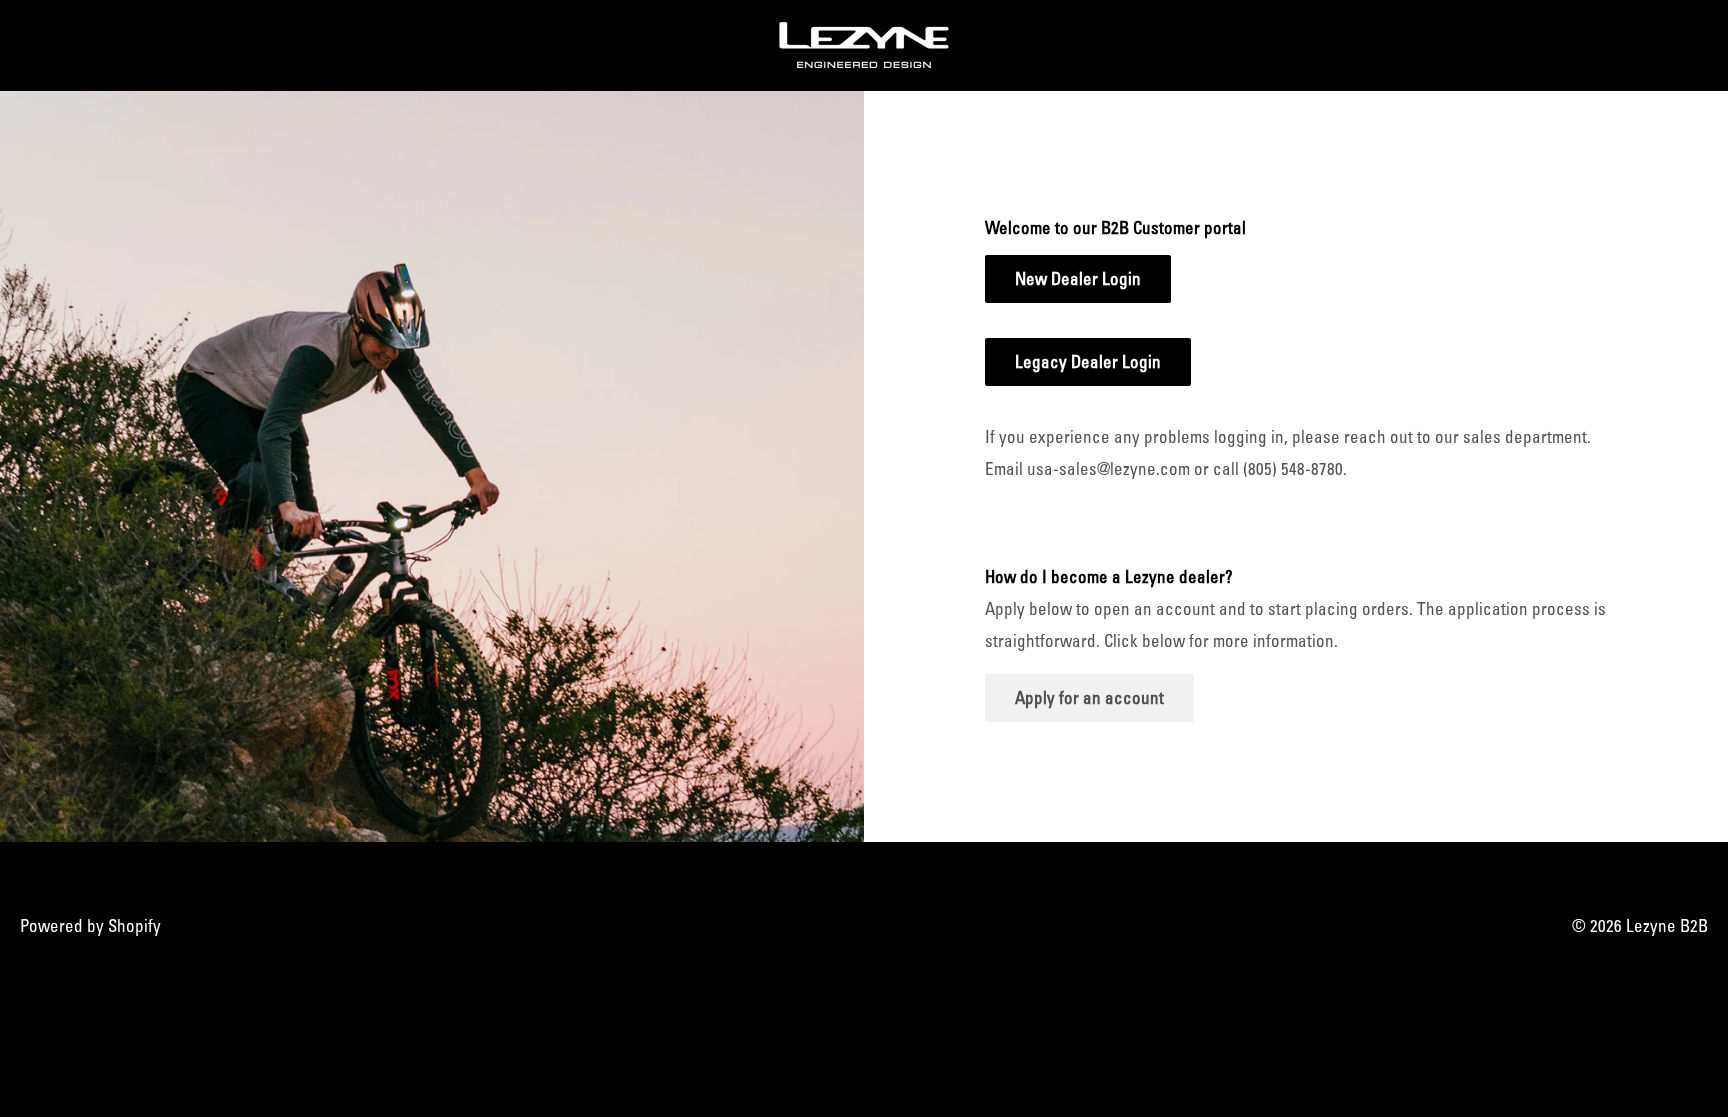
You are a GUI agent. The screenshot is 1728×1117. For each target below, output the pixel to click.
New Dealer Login (1078, 278)
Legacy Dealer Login (1088, 361)
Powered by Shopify (90, 925)
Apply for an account (1089, 697)
